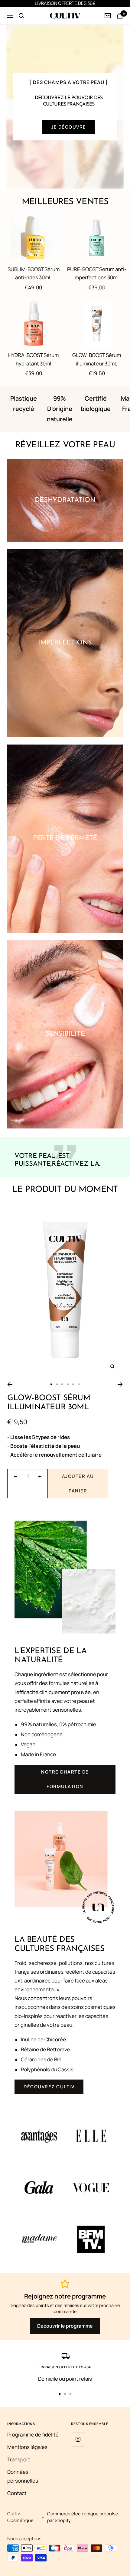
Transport (19, 2459)
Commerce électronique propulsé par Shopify (83, 2517)
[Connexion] (108, 16)
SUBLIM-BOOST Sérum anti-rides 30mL (34, 273)
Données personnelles (23, 2476)
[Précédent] (10, 1384)
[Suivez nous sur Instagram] (78, 2439)
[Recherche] (21, 16)
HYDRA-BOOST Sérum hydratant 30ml (33, 359)
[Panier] (120, 16)
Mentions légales (27, 2447)
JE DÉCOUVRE (69, 127)
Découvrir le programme (65, 2326)
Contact (17, 2493)
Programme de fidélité (33, 2435)
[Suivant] (120, 1384)
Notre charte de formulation (65, 1779)
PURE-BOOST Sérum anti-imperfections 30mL (97, 273)
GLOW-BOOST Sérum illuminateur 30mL (97, 359)
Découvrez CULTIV (49, 2087)
